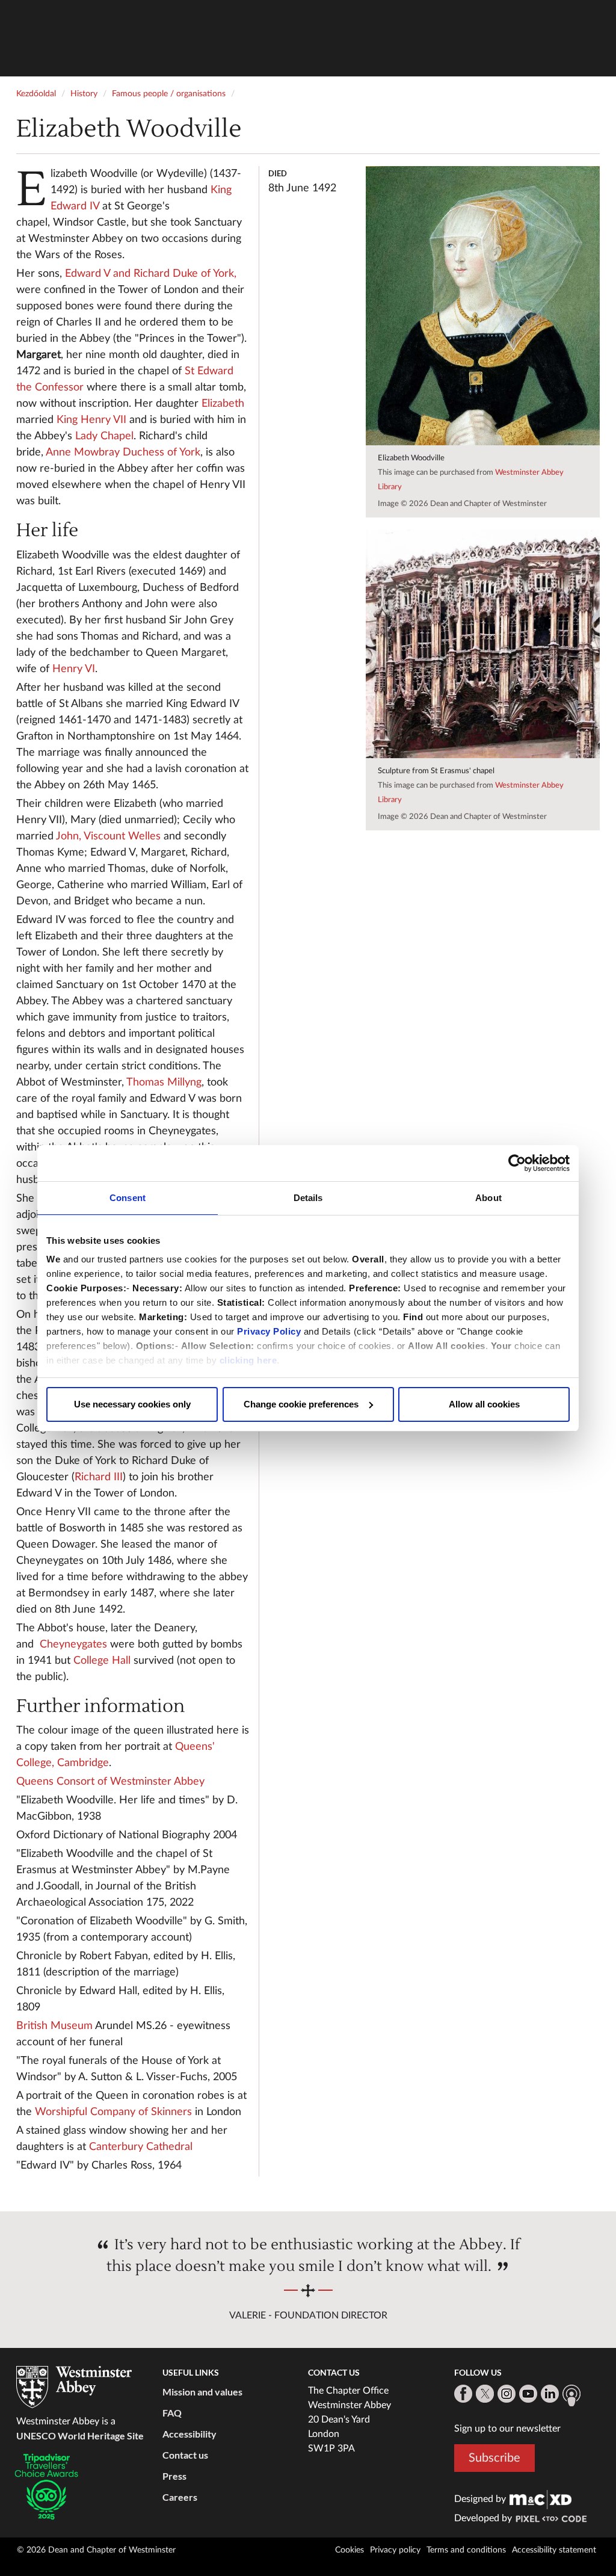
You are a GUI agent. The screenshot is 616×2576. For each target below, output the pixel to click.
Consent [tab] (128, 1198)
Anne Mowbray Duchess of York (123, 452)
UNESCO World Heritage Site (80, 2435)
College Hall (102, 1661)
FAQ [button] (172, 2413)
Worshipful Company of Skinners (113, 2112)
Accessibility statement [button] (554, 2550)
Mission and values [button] (202, 2392)
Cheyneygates (73, 1645)
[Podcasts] (571, 2395)
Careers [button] (180, 2497)
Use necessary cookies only (132, 1404)
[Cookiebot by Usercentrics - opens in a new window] (517, 1163)
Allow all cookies (484, 1404)
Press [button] (174, 2476)
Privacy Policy (269, 1331)
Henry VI (74, 669)
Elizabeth (223, 404)
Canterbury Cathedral (141, 2147)
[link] (541, 2499)
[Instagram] (507, 2394)
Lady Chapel (104, 436)
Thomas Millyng (164, 1083)
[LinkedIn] (550, 2394)
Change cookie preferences (301, 1404)
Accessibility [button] (189, 2434)
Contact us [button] (185, 2455)
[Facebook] (463, 2394)
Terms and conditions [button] (466, 2550)
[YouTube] (528, 2394)
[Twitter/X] (485, 2394)
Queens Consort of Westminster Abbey (110, 1782)
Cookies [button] (350, 2550)
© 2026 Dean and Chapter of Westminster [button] (96, 2550)
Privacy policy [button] (395, 2550)
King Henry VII (91, 420)
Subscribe (494, 2458)
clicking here (248, 1360)
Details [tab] (308, 1198)
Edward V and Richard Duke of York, (151, 274)
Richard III (99, 1477)
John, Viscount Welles (108, 836)
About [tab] (488, 1198)
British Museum (54, 2026)
